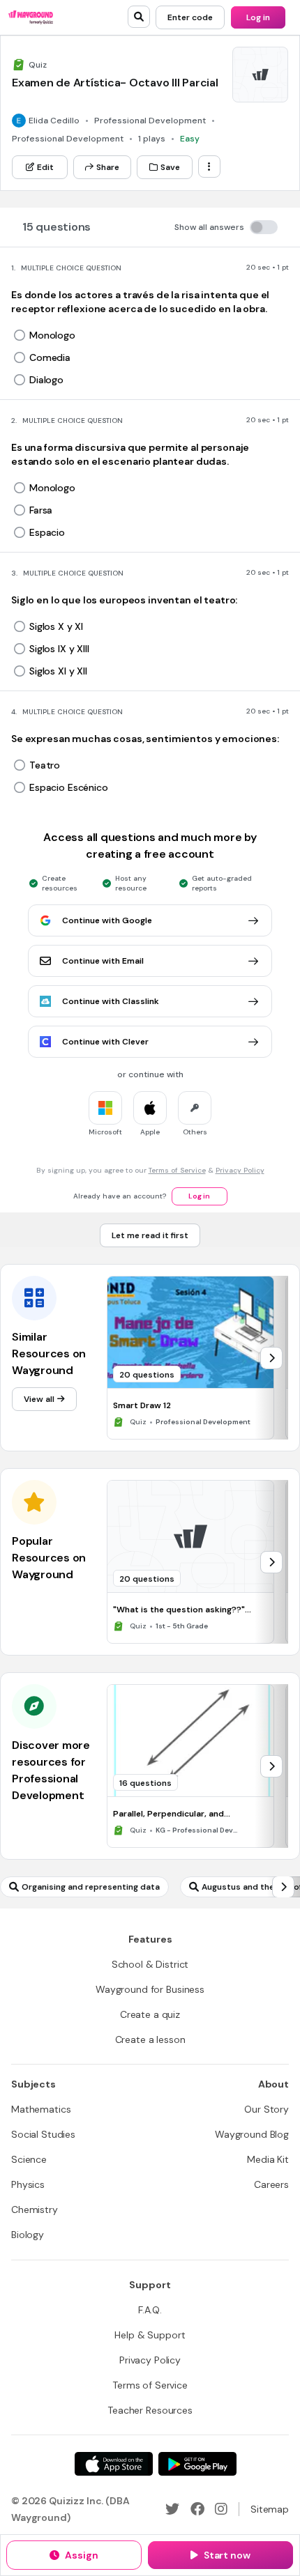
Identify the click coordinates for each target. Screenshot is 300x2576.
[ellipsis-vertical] (209, 167)
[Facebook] (197, 2509)
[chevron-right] (271, 1358)
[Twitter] (172, 2509)
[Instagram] (221, 2509)
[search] (139, 17)
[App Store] (114, 2464)
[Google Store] (197, 2464)
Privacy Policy (240, 1170)
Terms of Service (177, 1170)
